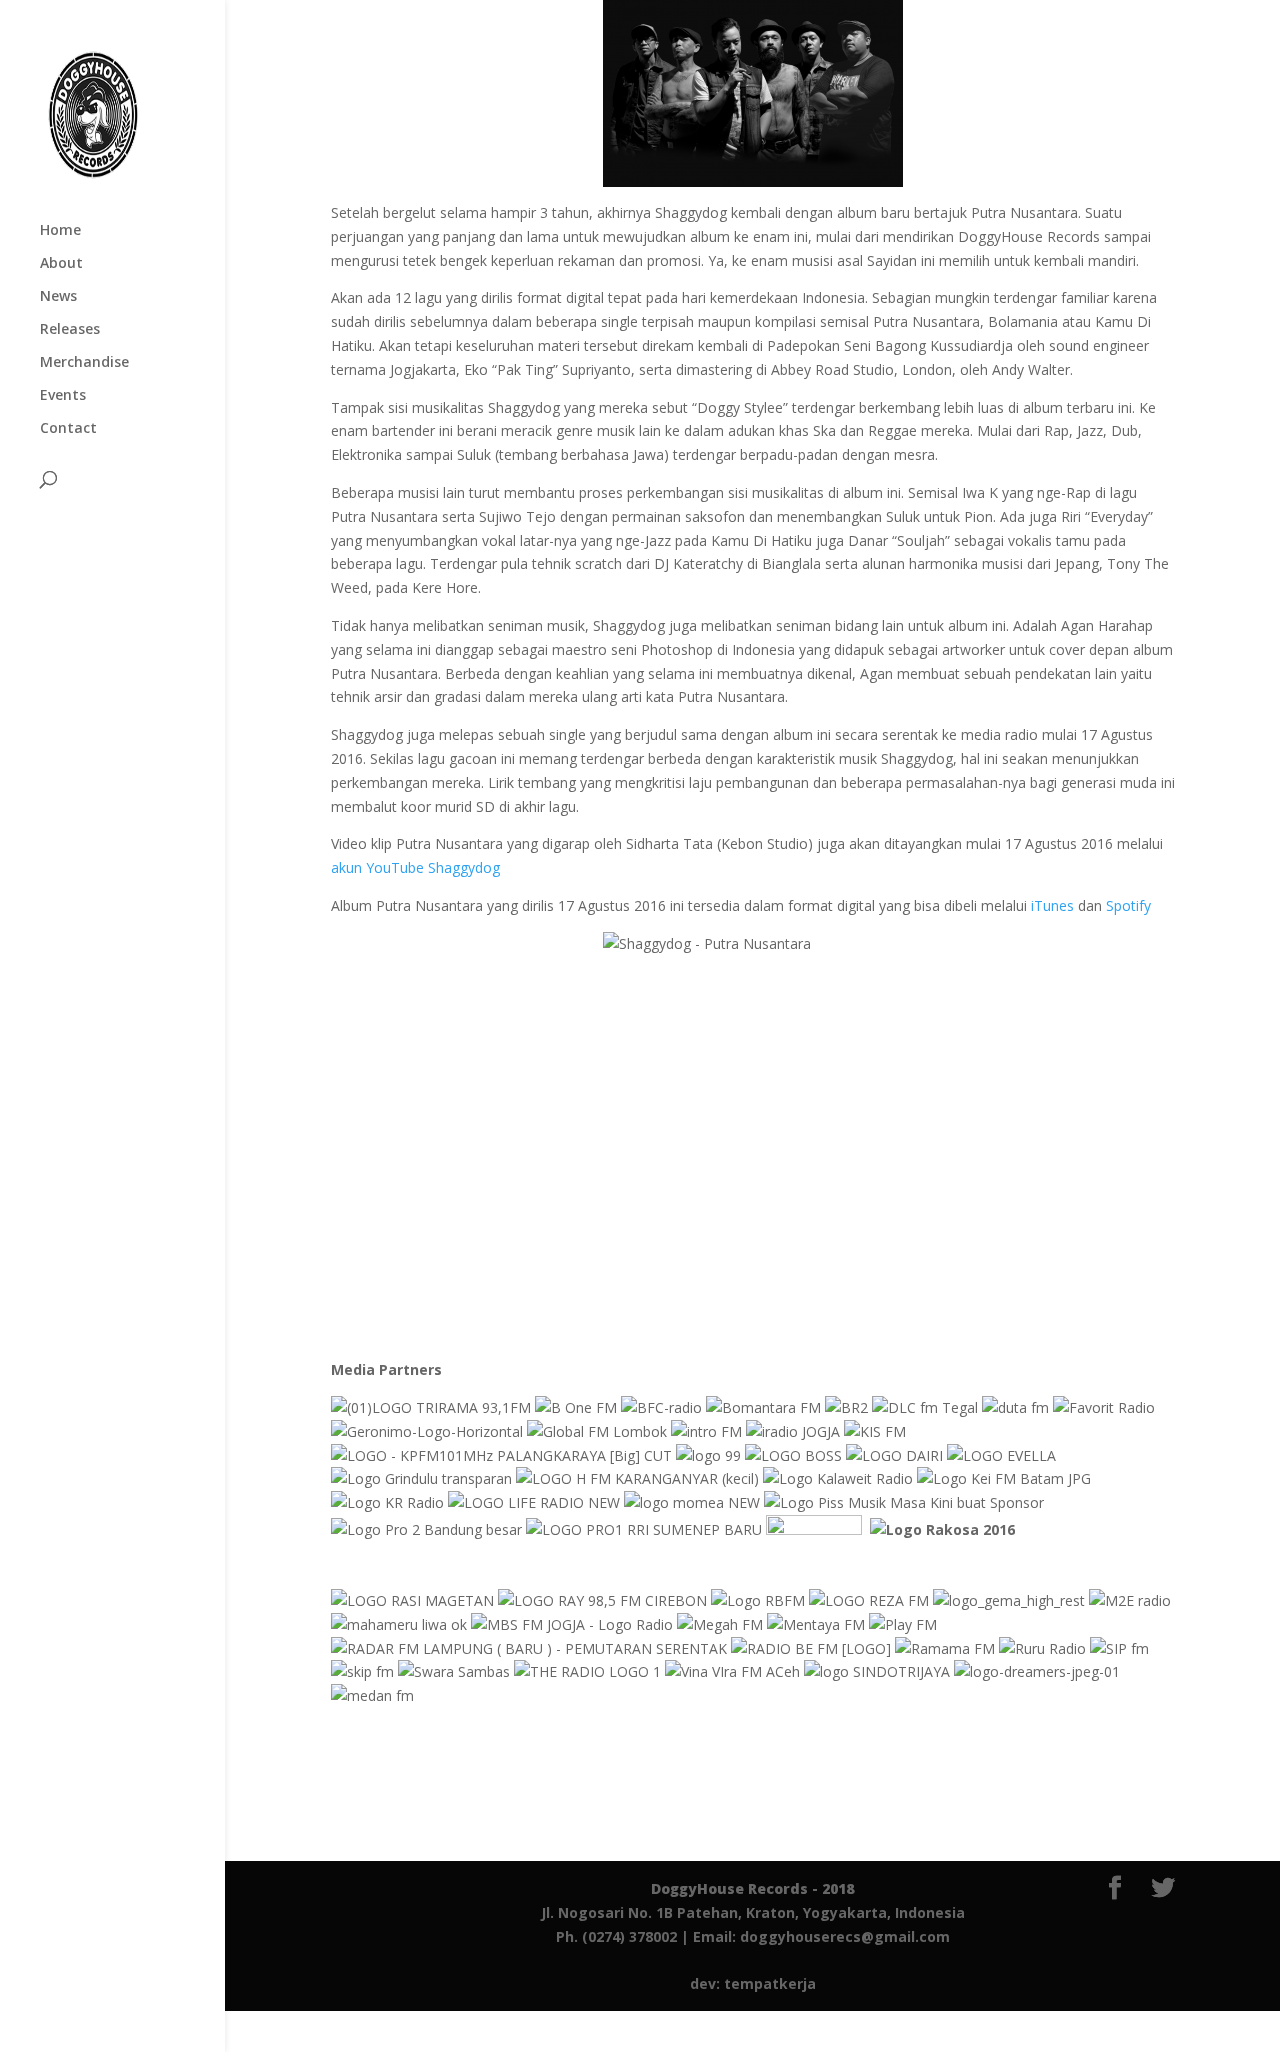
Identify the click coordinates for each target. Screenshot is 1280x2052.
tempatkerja (770, 1983)
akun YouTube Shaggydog (415, 867)
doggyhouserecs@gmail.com (845, 1936)
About (61, 264)
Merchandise (84, 363)
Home (60, 231)
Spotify (1128, 905)
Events (63, 396)
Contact (68, 429)
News (58, 297)
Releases (70, 330)
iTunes (1052, 905)
